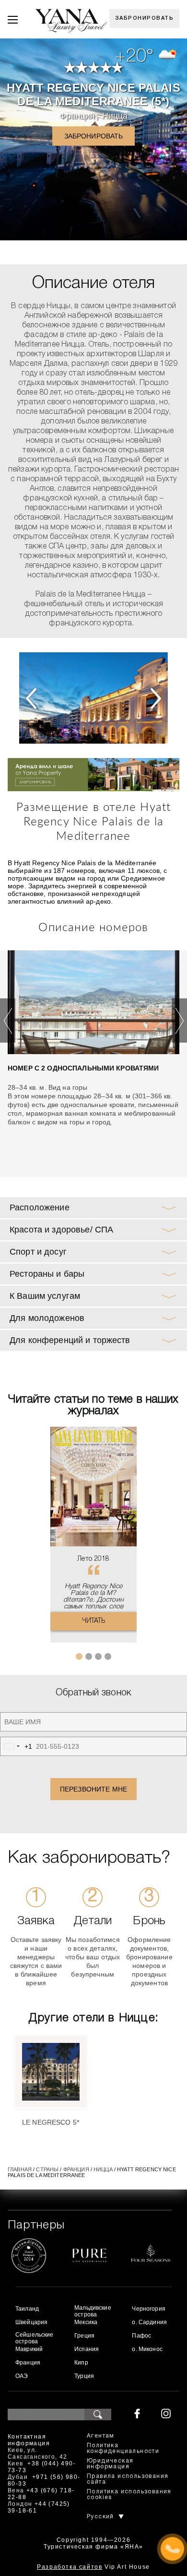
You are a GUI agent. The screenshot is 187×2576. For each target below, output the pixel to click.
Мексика (86, 2322)
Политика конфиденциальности (123, 2448)
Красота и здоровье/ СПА (61, 1230)
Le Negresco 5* (51, 2122)
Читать (94, 1621)
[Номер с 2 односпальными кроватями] (93, 1002)
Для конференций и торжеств (70, 1340)
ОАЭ (22, 2376)
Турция (84, 2376)
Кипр (81, 2363)
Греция (84, 2336)
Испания (87, 2349)
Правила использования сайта (128, 2479)
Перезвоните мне (93, 1789)
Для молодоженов (47, 1318)
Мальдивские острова (93, 2311)
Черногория (148, 2309)
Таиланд (27, 2309)
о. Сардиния (149, 2322)
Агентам (101, 2436)
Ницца (115, 116)
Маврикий (29, 2349)
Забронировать (145, 18)
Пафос (141, 2336)
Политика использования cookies (129, 2495)
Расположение (40, 1207)
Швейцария (31, 2322)
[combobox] (16, 1746)
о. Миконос (147, 2349)
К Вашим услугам (45, 1296)
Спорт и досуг (38, 1252)
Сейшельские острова (35, 2338)
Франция (77, 116)
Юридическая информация (110, 2464)
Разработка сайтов (70, 2567)
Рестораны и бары (47, 1274)
